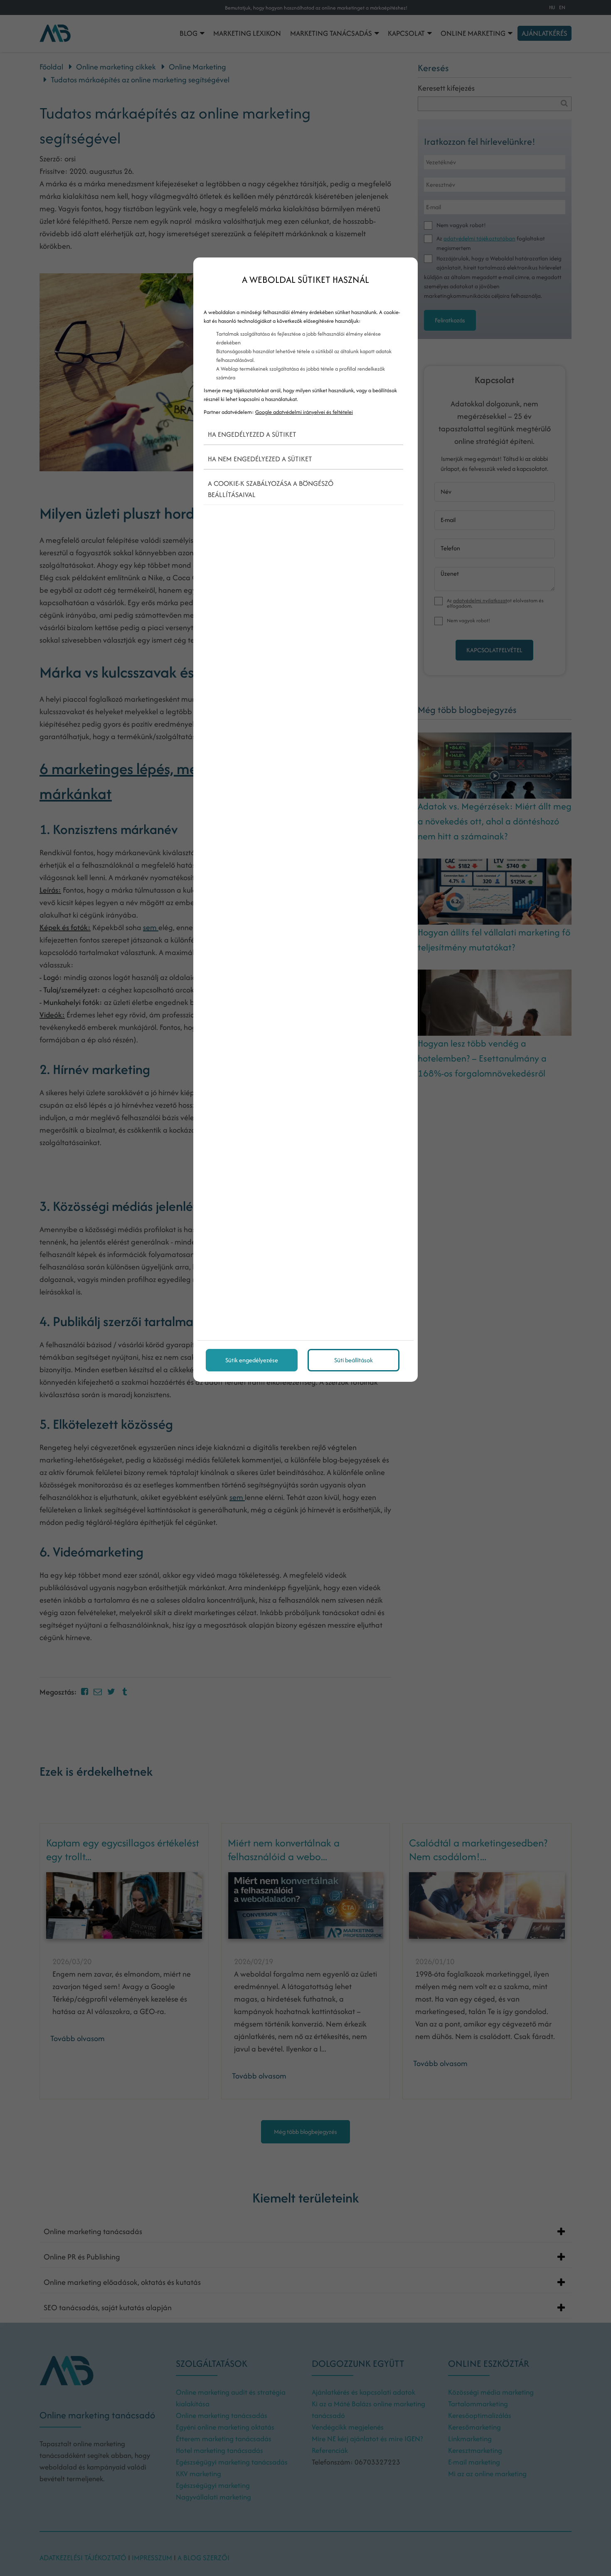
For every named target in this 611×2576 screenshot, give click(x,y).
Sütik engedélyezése (252, 1360)
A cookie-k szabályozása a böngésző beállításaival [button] (271, 489)
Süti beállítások (354, 1360)
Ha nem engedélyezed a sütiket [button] (260, 459)
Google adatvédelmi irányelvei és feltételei (304, 412)
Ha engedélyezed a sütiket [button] (252, 434)
